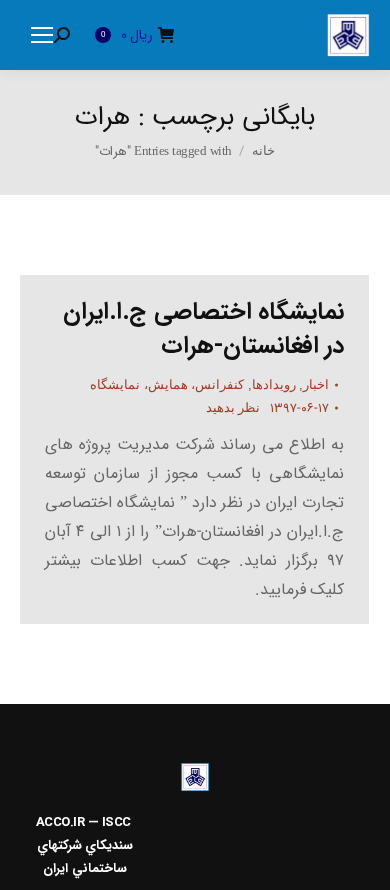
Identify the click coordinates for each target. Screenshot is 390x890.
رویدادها (274, 384)
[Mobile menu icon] (42, 35)
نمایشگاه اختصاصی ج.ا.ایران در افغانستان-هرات (203, 329)
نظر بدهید (233, 407)
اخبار (316, 384)
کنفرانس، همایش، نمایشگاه (167, 384)
